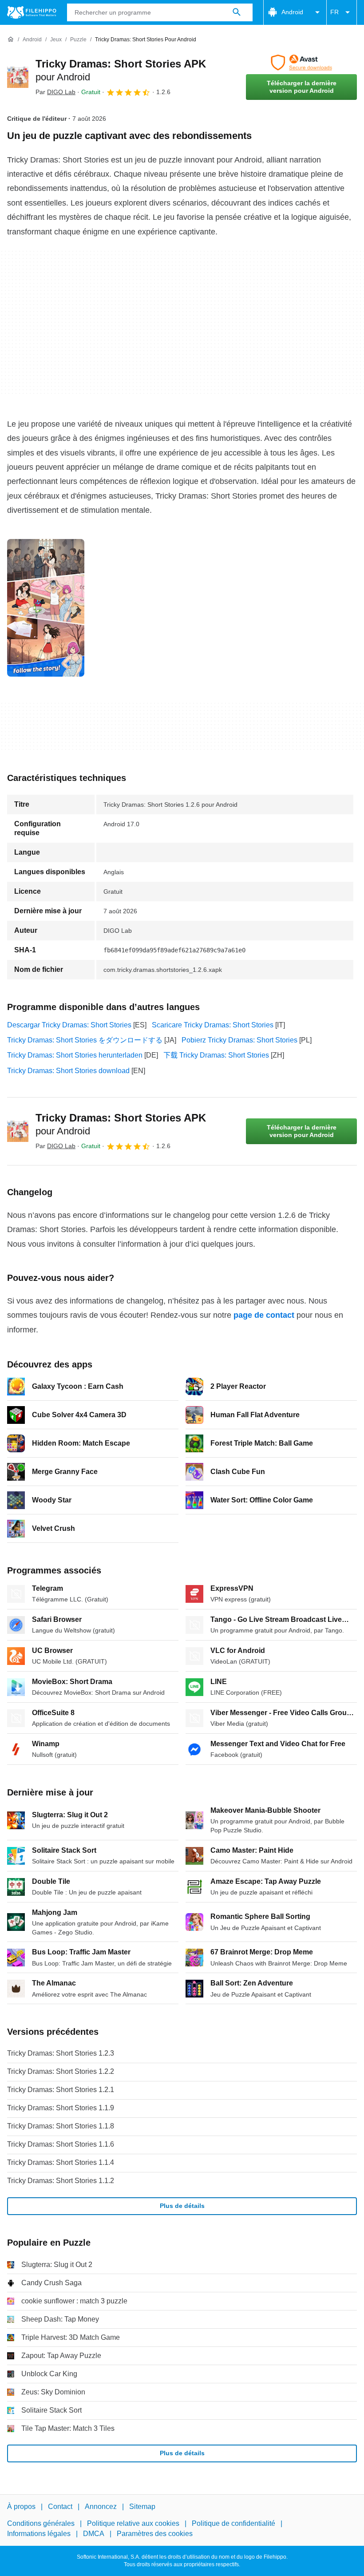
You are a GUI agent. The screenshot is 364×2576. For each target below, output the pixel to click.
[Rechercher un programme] (237, 12)
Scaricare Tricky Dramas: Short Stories (213, 1025)
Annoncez (101, 2507)
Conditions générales (41, 2524)
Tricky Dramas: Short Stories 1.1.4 (61, 2162)
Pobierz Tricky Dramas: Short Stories (239, 1040)
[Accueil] (11, 40)
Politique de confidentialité (233, 2524)
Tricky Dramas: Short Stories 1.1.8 (61, 2126)
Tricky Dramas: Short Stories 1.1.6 (61, 2144)
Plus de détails (182, 2206)
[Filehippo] (32, 12)
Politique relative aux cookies (133, 2524)
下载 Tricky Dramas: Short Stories (216, 1055)
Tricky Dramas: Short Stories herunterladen (75, 1055)
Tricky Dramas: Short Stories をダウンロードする (85, 1040)
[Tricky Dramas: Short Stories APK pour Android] (18, 77)
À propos (21, 2507)
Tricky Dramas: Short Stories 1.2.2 (61, 2071)
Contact (60, 2507)
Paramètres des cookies (155, 2534)
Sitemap (142, 2507)
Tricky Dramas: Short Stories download (68, 1071)
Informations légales (39, 2534)
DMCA (94, 2534)
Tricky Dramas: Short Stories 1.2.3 (61, 2053)
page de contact (264, 1315)
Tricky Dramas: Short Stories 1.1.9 (61, 2108)
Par (55, 92)
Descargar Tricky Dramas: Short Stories (69, 1025)
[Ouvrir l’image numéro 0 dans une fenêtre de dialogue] (46, 608)
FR (334, 12)
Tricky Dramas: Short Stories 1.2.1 (61, 2090)
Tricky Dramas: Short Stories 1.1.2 (61, 2181)
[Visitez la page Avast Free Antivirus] (301, 63)
